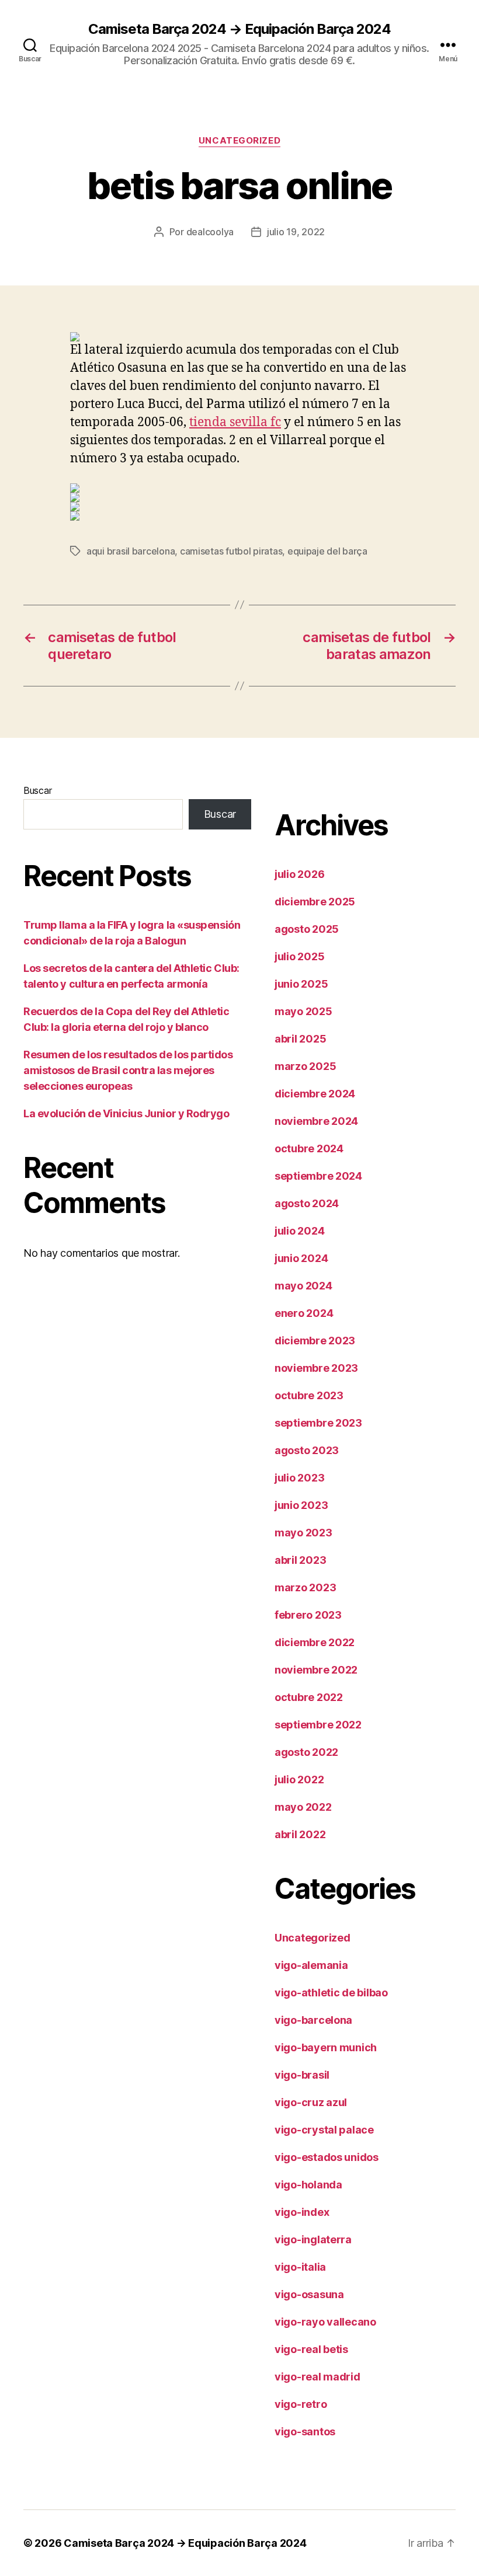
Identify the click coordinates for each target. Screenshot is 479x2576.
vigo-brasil (302, 2075)
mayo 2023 (303, 1533)
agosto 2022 (306, 1752)
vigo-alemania (311, 1965)
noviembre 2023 (316, 1368)
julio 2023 (299, 1478)
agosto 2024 (307, 1203)
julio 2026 (299, 874)
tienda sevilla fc (235, 422)
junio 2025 (301, 984)
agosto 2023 (307, 1450)
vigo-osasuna (309, 2294)
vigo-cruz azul (311, 2102)
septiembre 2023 (318, 1423)
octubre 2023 (309, 1395)
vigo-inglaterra (313, 2239)
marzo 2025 (305, 1066)
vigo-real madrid (317, 2377)
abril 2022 (300, 1834)
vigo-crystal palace (324, 2130)
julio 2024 (299, 1231)
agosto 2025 (307, 929)
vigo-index (302, 2212)
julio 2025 (299, 956)
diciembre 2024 (315, 1094)
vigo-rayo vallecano (325, 2322)
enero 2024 (304, 1313)
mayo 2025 (303, 1011)
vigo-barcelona (313, 2020)
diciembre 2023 (315, 1341)
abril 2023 (300, 1560)
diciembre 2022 (315, 1642)
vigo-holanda (308, 2185)
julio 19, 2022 (296, 232)
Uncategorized (239, 141)
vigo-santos (305, 2432)
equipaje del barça (327, 551)
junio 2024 (301, 1258)
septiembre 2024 (318, 1176)
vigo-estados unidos (327, 2157)
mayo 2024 (303, 1286)
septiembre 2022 (318, 1725)
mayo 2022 (303, 1807)
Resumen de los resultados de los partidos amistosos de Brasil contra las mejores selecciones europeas (128, 1070)
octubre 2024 (309, 1148)
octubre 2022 (309, 1697)
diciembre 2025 (315, 902)
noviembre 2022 (316, 1670)
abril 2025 (300, 1039)
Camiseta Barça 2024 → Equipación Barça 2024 (239, 29)
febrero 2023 (308, 1615)
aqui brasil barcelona (131, 551)
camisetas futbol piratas (231, 551)
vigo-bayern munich (326, 2047)
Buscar (37, 790)
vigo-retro (301, 2404)
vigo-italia (300, 2267)
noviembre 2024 (316, 1121)
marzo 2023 (305, 1587)
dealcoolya (210, 232)
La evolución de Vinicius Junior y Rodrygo (126, 1113)
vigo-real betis (311, 2349)
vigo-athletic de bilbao (331, 1993)
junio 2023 (301, 1505)
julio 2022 (299, 1780)
